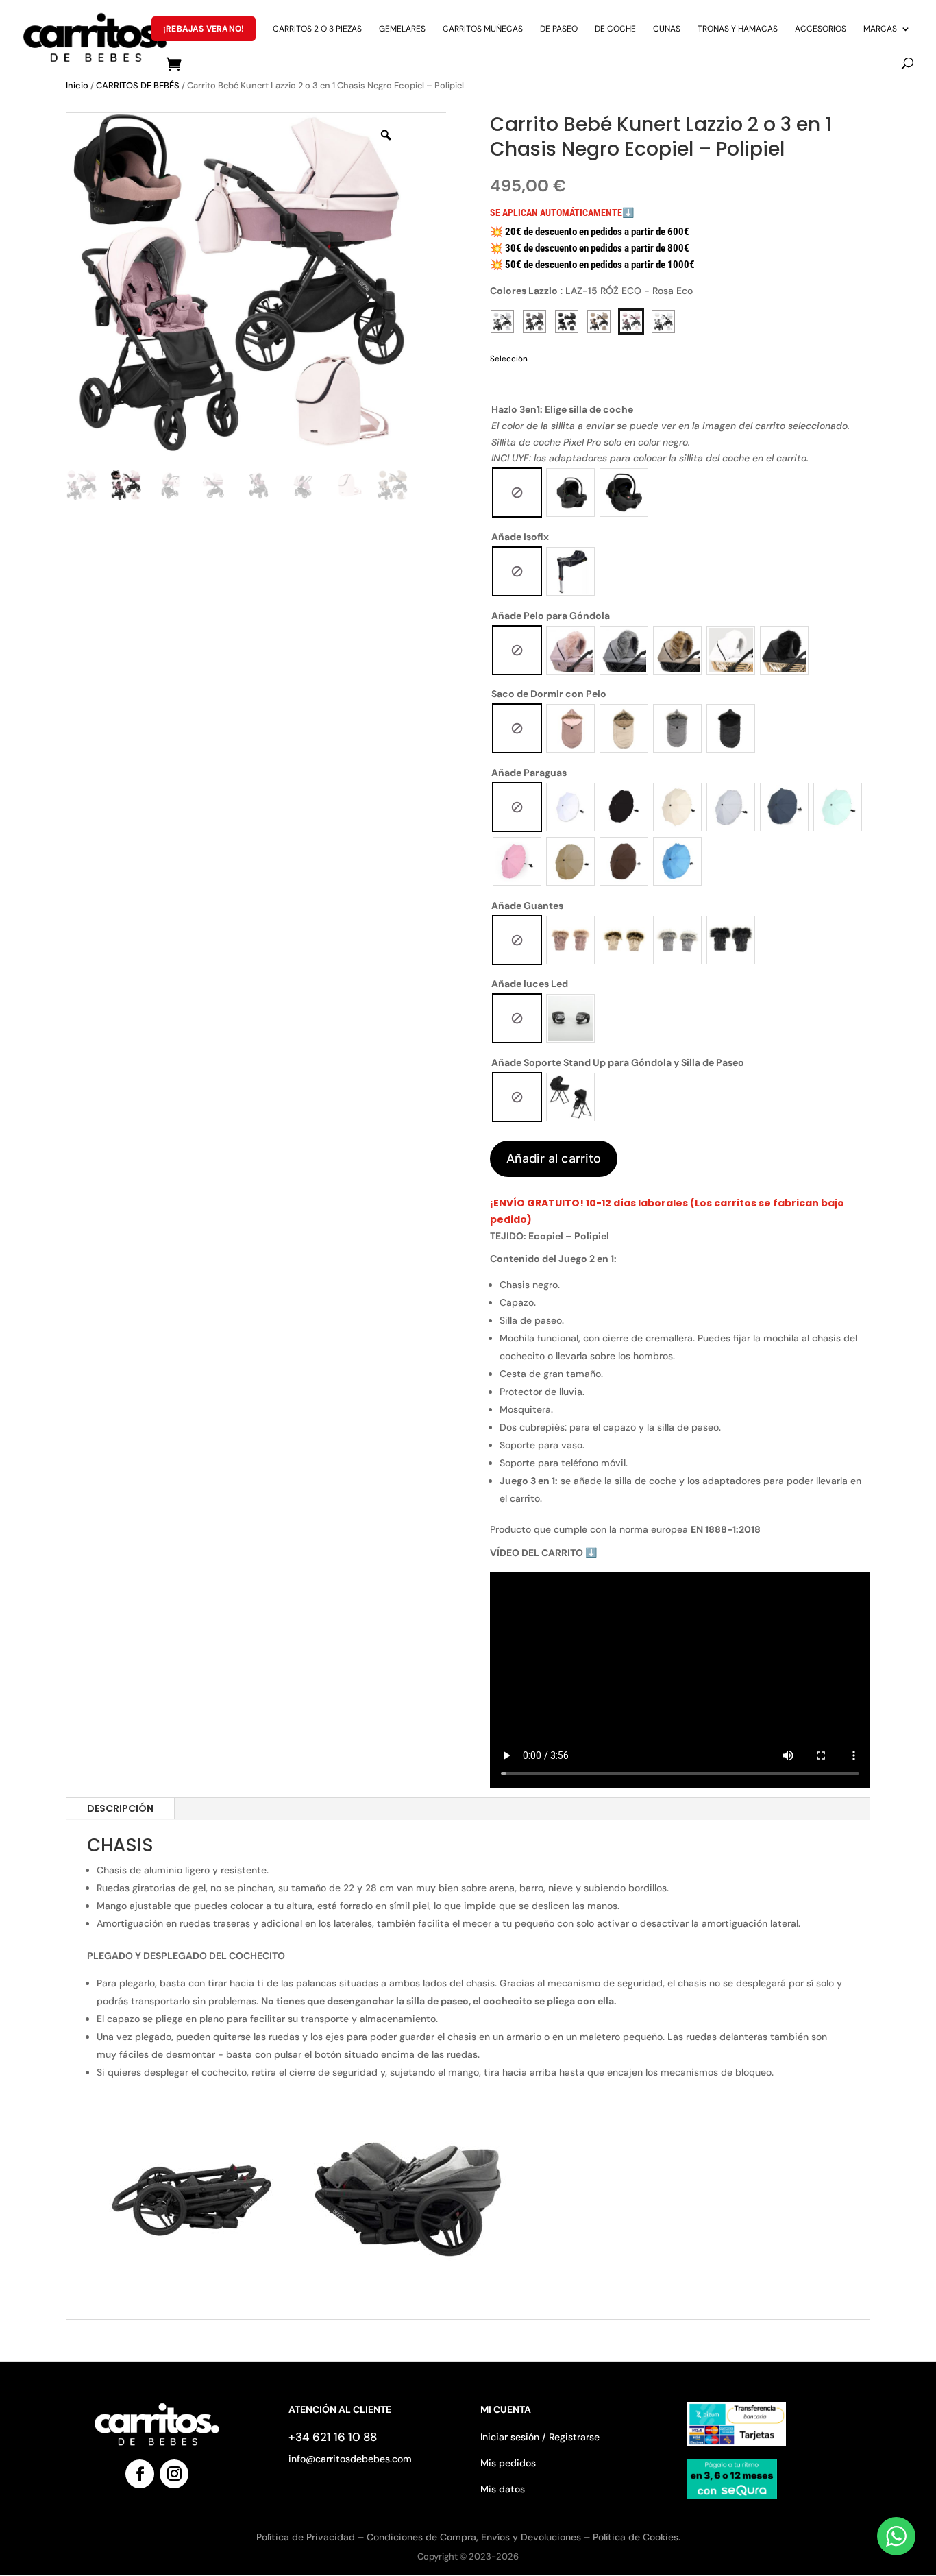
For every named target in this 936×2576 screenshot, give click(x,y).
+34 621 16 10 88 (333, 2437)
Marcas (880, 29)
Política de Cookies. (637, 2537)
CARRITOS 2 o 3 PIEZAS (317, 29)
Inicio (77, 85)
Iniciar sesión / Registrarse (540, 2437)
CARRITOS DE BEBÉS (138, 85)
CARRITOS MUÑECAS (483, 29)
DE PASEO (559, 29)
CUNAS (667, 29)
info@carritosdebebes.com (350, 2459)
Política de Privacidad (307, 2537)
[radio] (517, 493)
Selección (509, 359)
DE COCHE (615, 29)
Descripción (120, 1808)
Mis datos (503, 2489)
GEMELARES (402, 29)
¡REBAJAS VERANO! (204, 29)
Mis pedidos (508, 2463)
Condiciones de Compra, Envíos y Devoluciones (474, 2537)
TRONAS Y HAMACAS (738, 29)
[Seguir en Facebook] (140, 2474)
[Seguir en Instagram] (174, 2474)
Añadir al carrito (554, 1158)
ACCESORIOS (821, 29)
